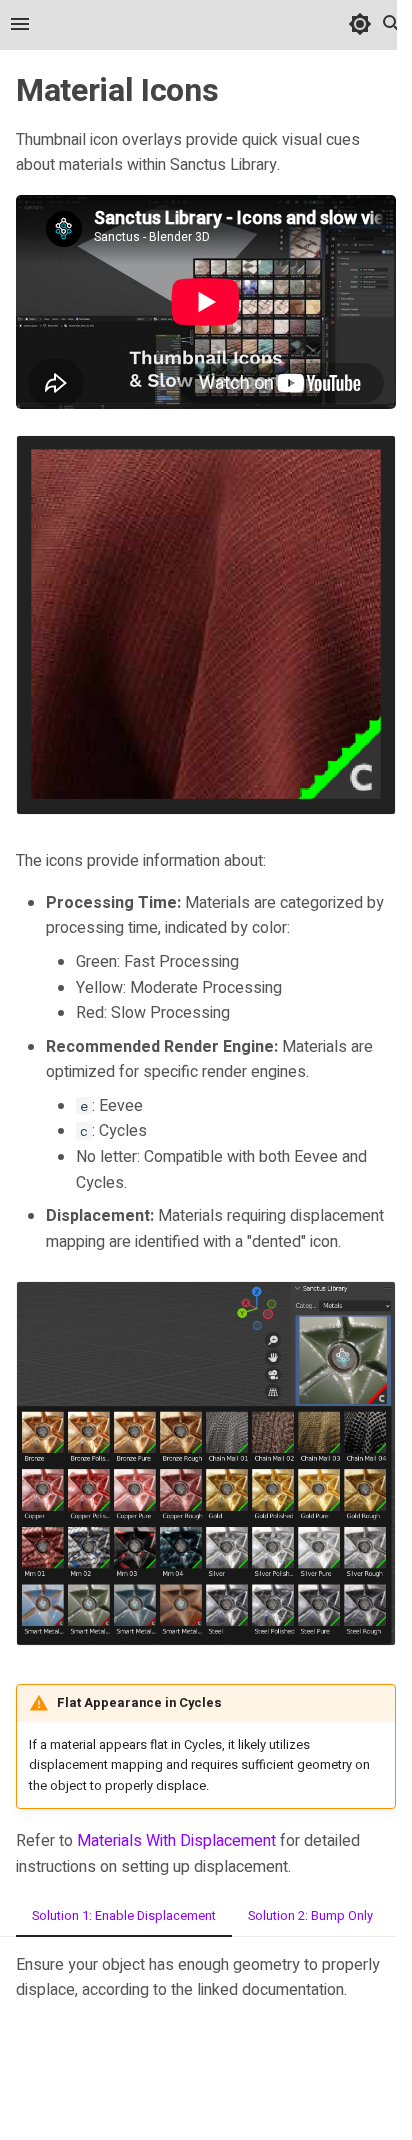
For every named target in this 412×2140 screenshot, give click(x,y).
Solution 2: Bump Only (310, 1916)
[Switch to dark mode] (360, 24)
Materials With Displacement (176, 1841)
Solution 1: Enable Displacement (124, 1916)
